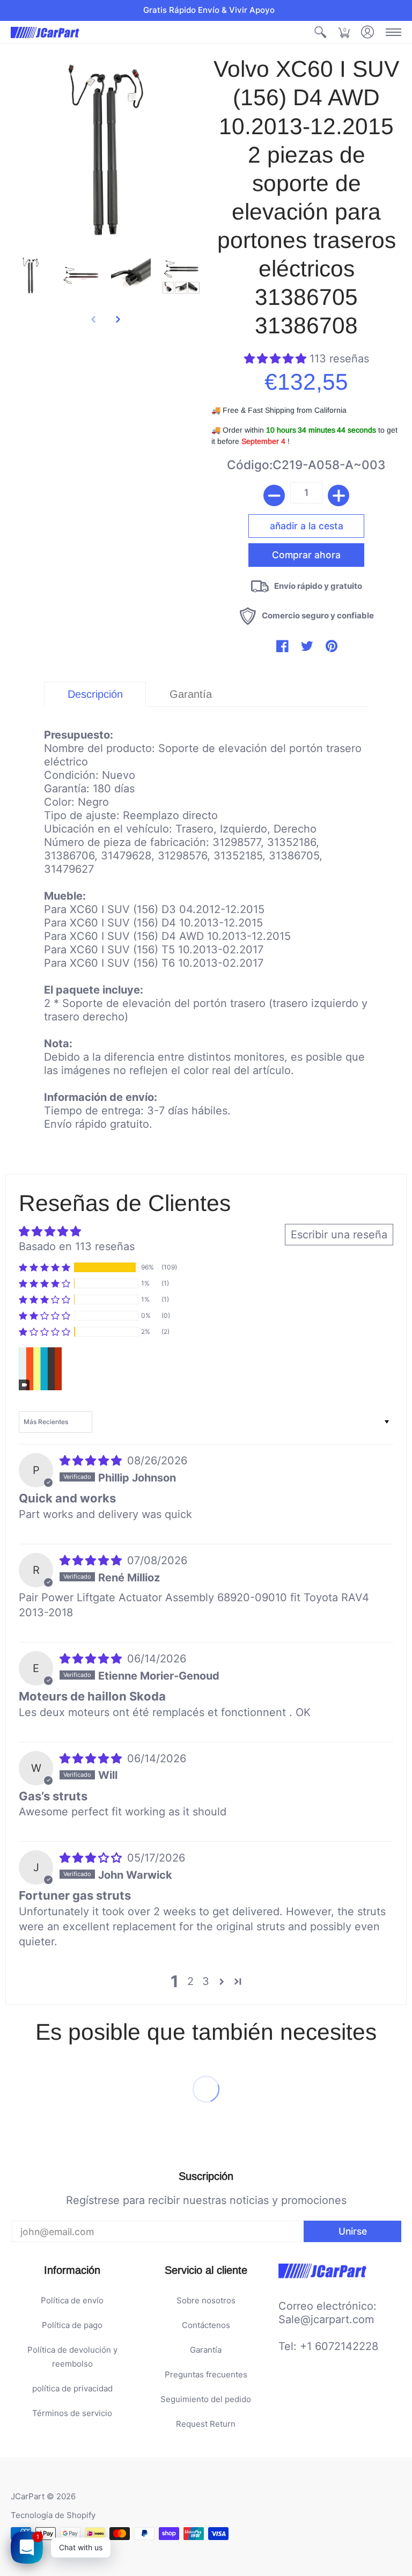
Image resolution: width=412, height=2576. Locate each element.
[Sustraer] (274, 495)
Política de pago (72, 2325)
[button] (320, 32)
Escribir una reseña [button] (339, 1235)
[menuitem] (320, 32)
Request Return (206, 2424)
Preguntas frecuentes (206, 2374)
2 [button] (190, 1981)
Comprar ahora (306, 555)
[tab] (95, 694)
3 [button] (206, 1981)
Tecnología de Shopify (53, 2515)
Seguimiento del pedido (206, 2399)
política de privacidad (72, 2388)
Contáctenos (206, 2325)
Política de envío (72, 2300)
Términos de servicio (72, 2413)
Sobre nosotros (206, 2300)
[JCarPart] (46, 32)
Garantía (206, 2350)
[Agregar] (339, 495)
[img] (92, 1461)
